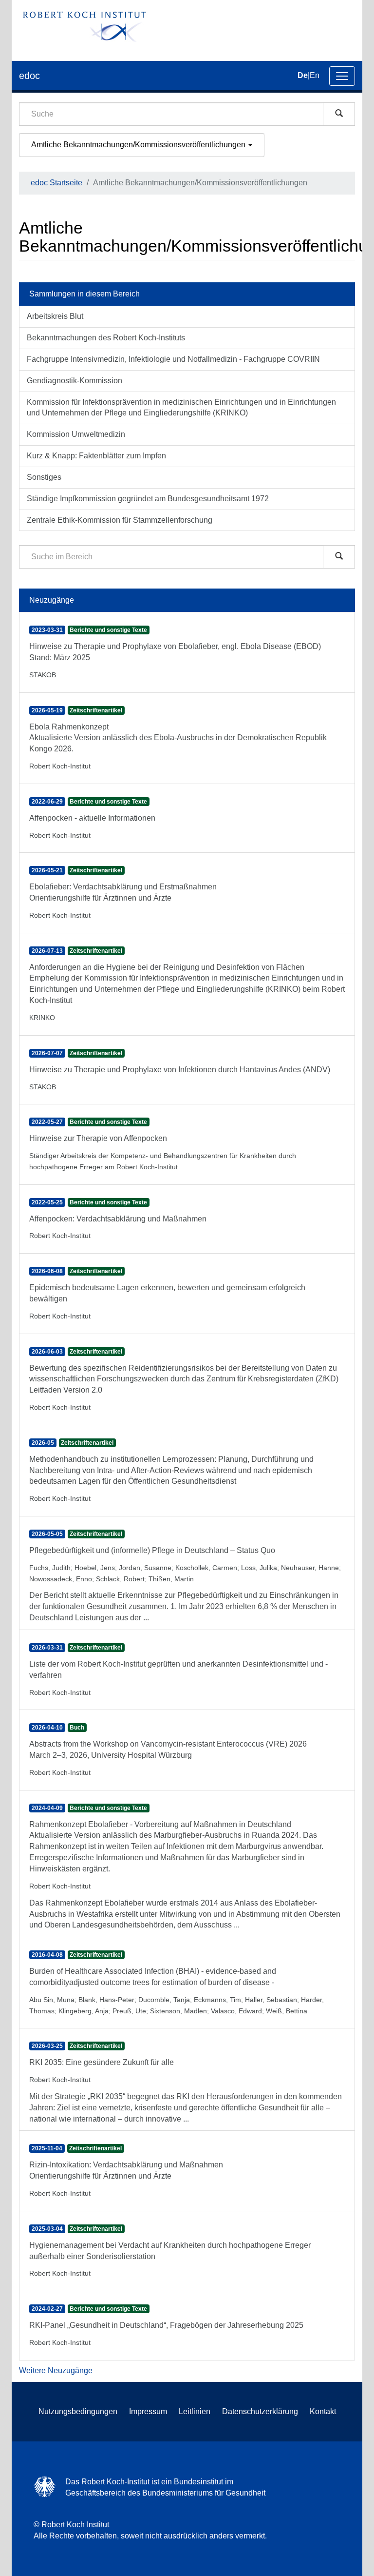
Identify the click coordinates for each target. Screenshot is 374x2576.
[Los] (339, 114)
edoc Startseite (56, 183)
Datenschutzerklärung (260, 2411)
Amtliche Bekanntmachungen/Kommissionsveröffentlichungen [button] (139, 145)
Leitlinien (195, 2411)
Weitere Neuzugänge (56, 2370)
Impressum (148, 2411)
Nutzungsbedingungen (78, 2411)
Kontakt (323, 2411)
